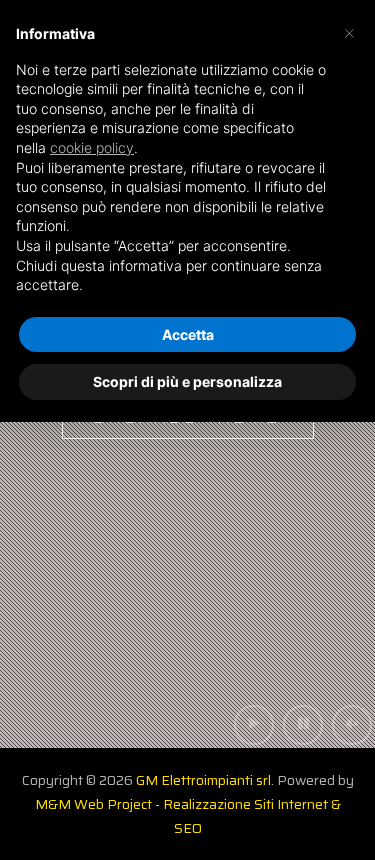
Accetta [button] (188, 334)
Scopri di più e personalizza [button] (187, 381)
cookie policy (92, 147)
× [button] (349, 32)
